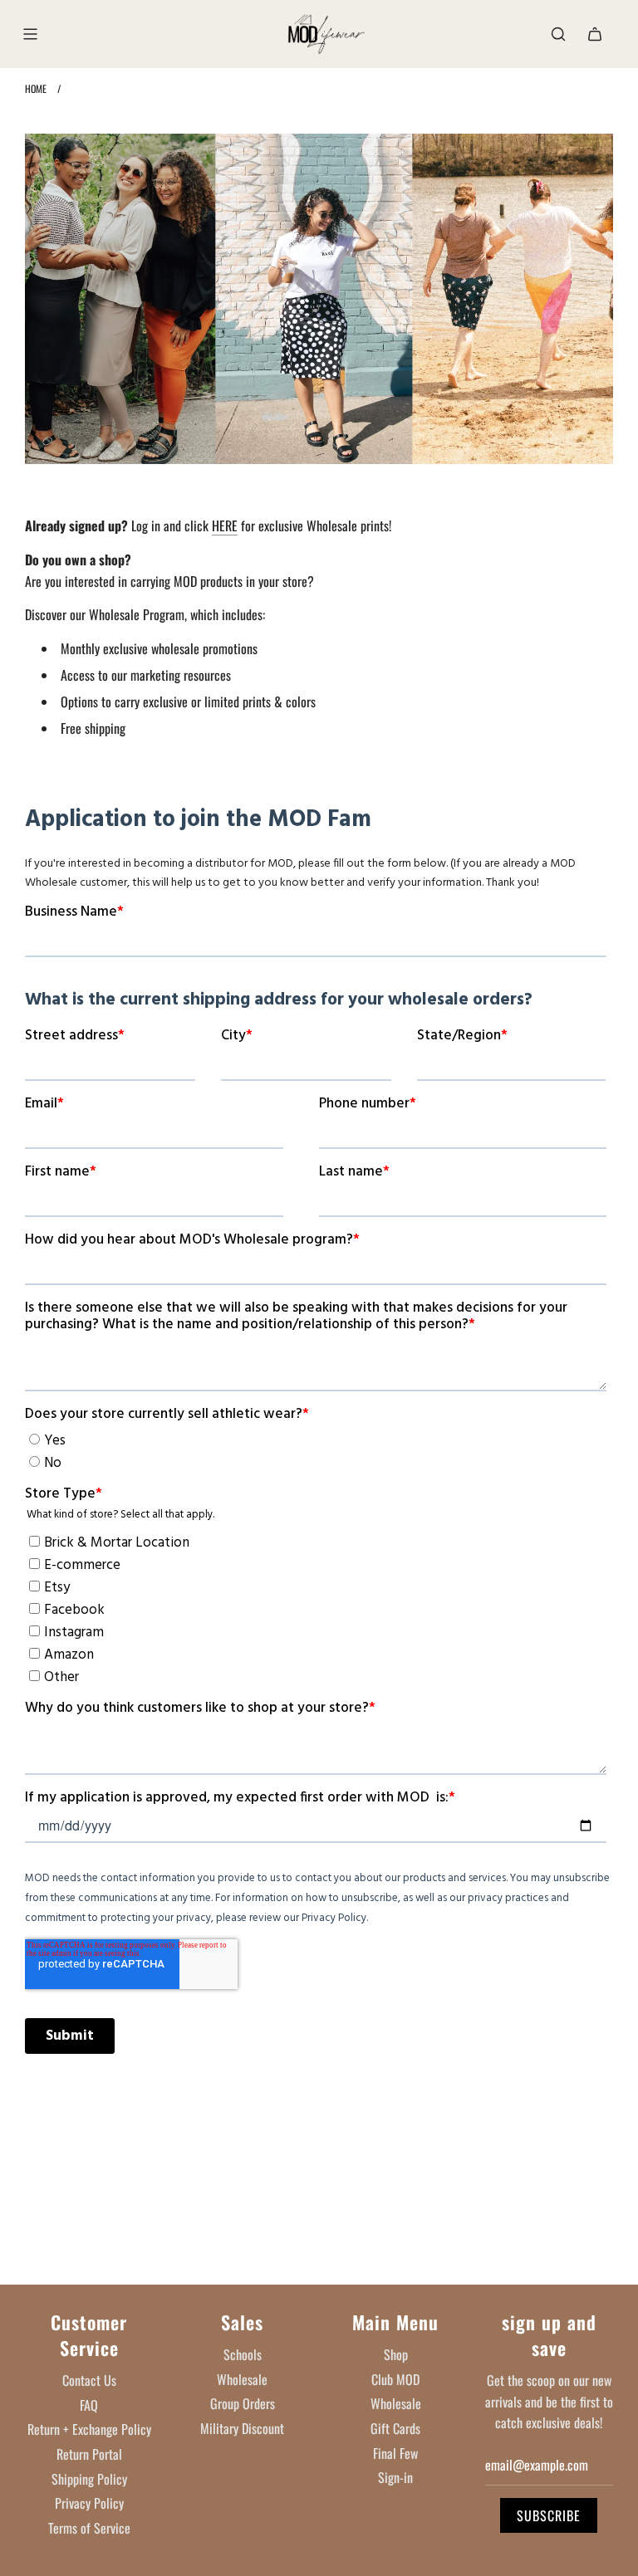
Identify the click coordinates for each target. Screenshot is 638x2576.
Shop (396, 2354)
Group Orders (243, 2403)
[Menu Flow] (30, 34)
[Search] (558, 34)
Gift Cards (395, 2428)
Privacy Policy (89, 2503)
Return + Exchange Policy (89, 2429)
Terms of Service (89, 2528)
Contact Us (89, 2380)
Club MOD (395, 2379)
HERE (225, 525)
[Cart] (595, 34)
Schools (243, 2354)
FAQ (89, 2405)
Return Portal (89, 2454)
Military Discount (242, 2428)
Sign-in (395, 2477)
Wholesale (242, 2379)
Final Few (395, 2453)
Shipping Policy (89, 2479)
